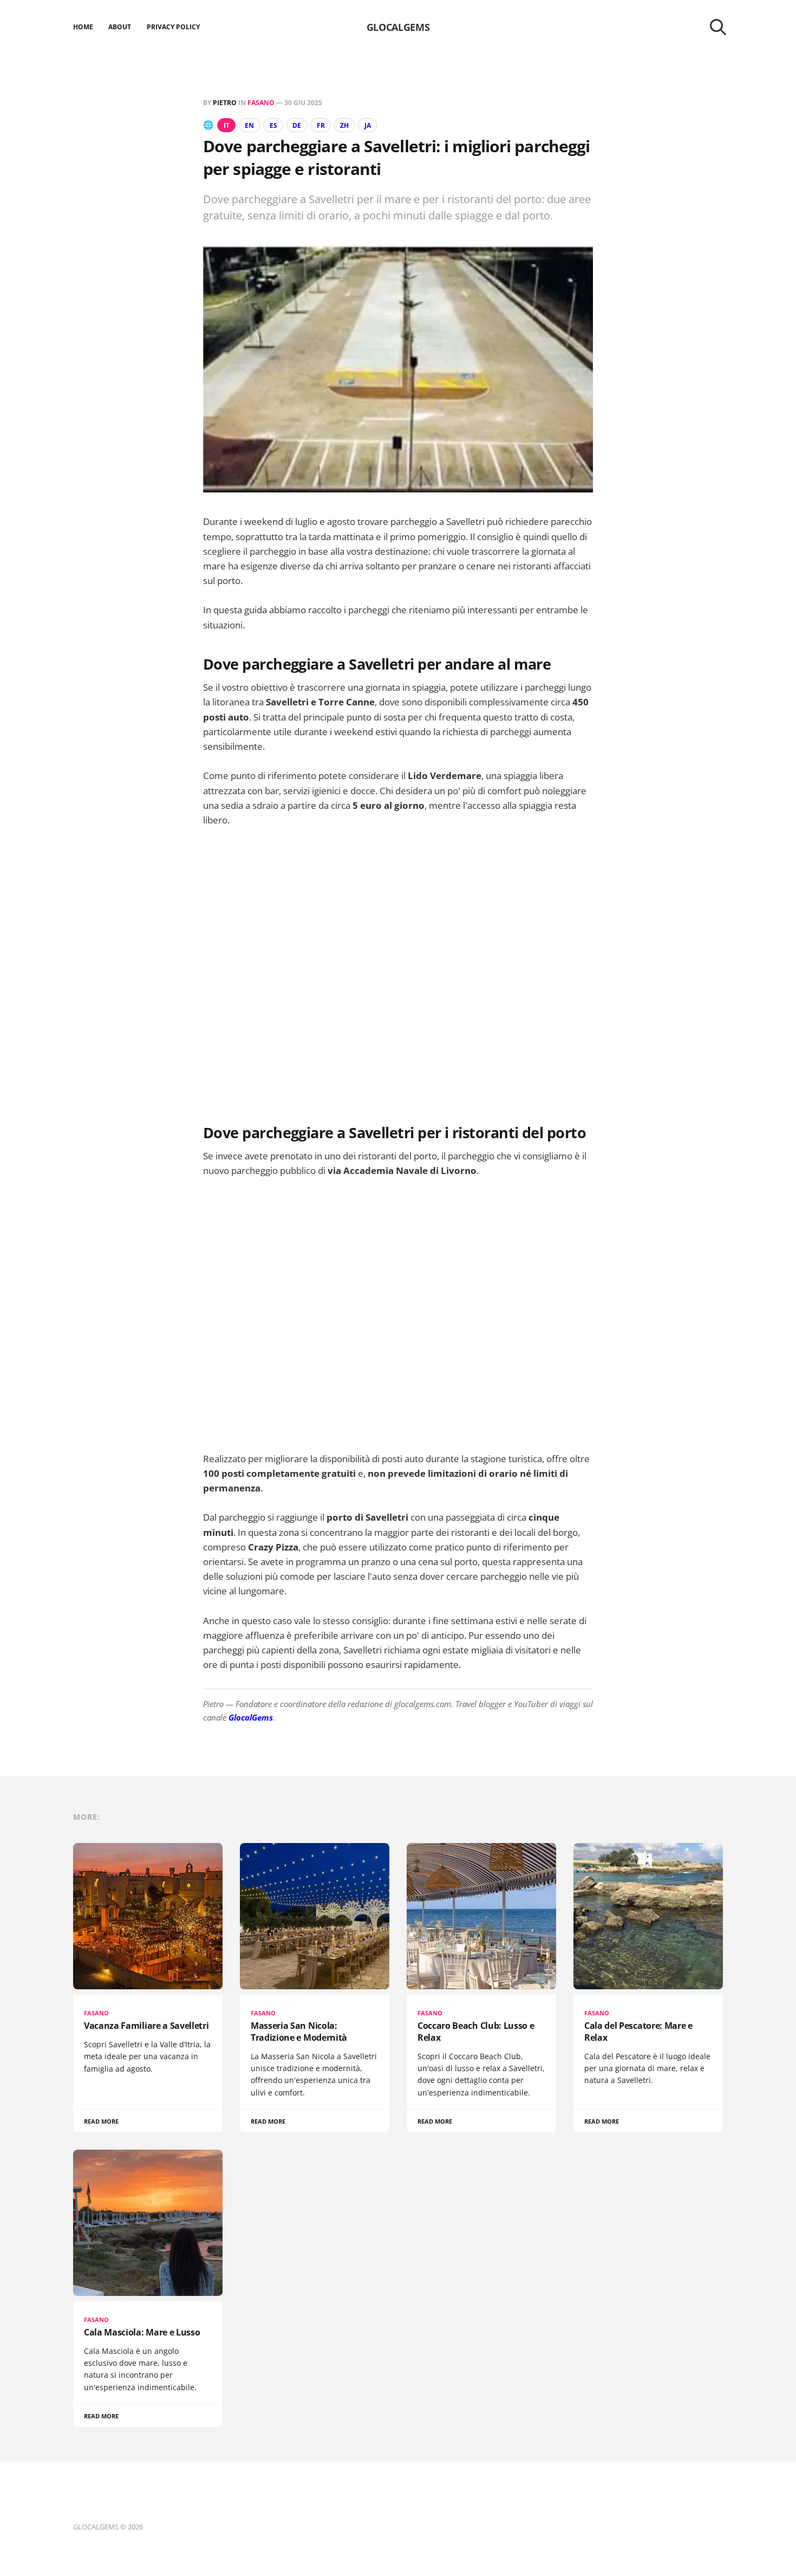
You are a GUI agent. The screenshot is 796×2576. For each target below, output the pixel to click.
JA (368, 125)
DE (297, 125)
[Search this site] (718, 27)
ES (273, 125)
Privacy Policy (174, 27)
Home (83, 27)
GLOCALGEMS (398, 27)
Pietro (225, 103)
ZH (344, 125)
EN (249, 125)
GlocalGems (251, 1717)
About (120, 27)
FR (321, 125)
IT (227, 125)
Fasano (261, 103)
